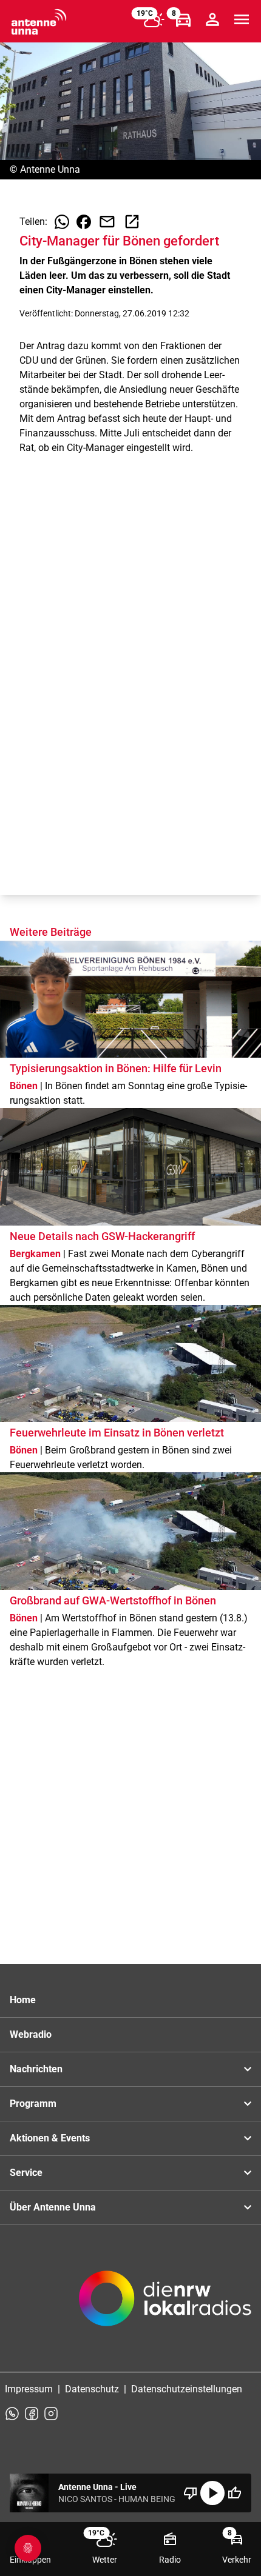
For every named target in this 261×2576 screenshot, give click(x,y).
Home (23, 2000)
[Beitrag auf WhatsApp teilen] (62, 222)
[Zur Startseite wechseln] (39, 22)
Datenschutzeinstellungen (187, 2389)
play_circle (212, 2493)
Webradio (31, 2034)
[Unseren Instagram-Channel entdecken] (51, 2414)
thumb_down (191, 2493)
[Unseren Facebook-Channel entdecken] (32, 2414)
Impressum (29, 2389)
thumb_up (234, 2493)
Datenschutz (92, 2389)
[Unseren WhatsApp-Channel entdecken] (12, 2414)
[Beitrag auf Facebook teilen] (84, 222)
